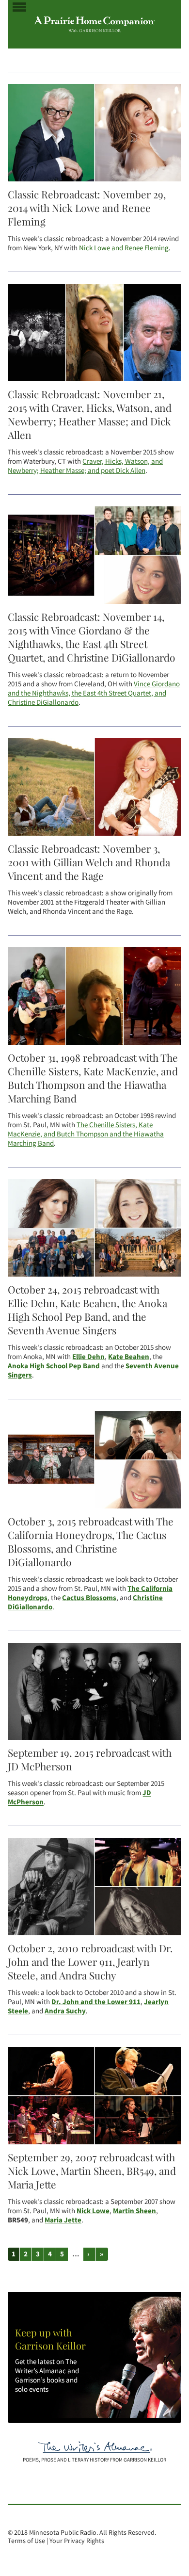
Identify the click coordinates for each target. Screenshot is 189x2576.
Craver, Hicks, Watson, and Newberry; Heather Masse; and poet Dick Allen (85, 466)
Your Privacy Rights (77, 2541)
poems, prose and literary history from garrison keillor (94, 2460)
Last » (102, 2254)
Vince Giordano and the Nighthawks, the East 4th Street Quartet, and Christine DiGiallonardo (94, 693)
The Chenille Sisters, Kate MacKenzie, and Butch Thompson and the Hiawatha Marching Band (86, 1134)
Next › (90, 2254)
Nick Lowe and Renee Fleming (124, 248)
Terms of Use (26, 2541)
